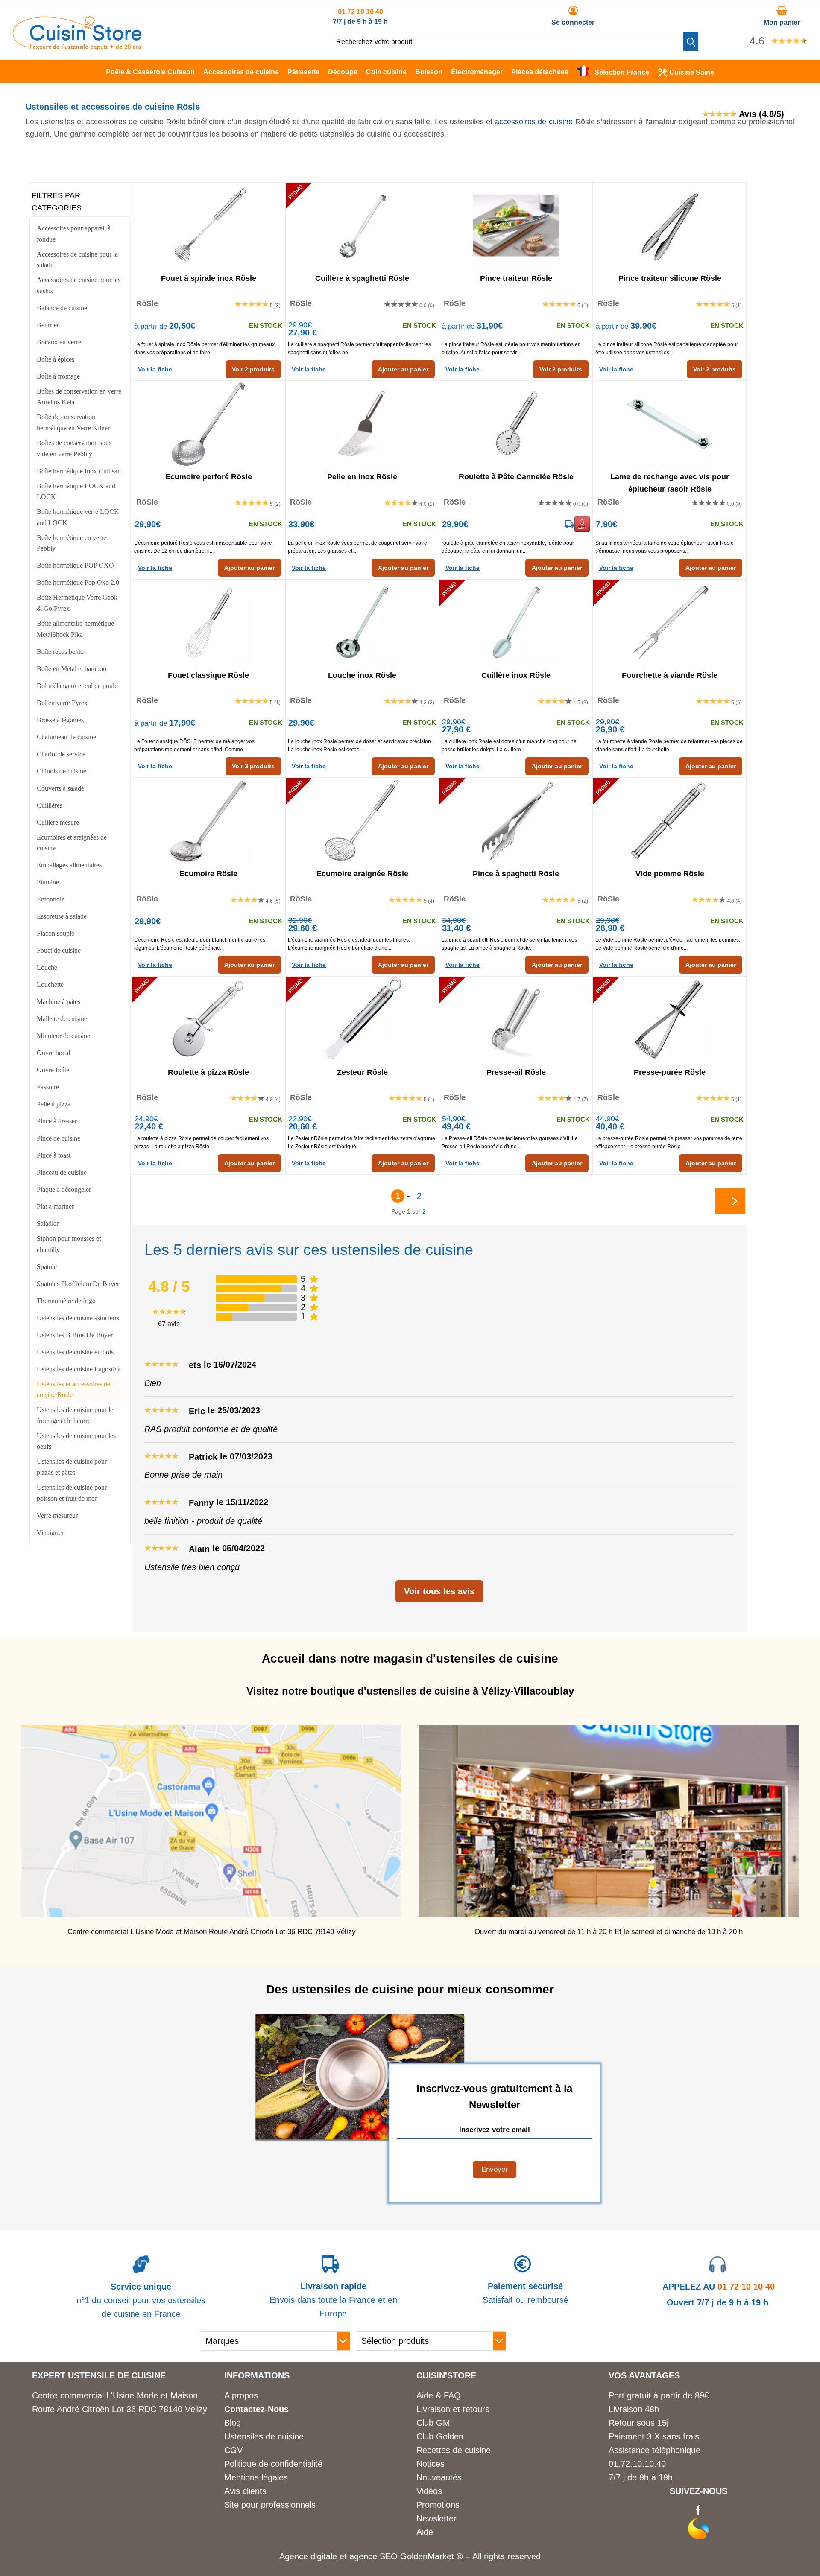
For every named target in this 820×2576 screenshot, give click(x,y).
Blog (233, 2423)
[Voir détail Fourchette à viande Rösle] (670, 622)
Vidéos (429, 2491)
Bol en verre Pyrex (62, 703)
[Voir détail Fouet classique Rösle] (208, 622)
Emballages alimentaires (69, 865)
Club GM (433, 2423)
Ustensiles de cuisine (264, 2436)
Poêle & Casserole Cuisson (150, 72)
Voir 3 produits (253, 766)
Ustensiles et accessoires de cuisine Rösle (73, 1390)
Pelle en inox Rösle (362, 477)
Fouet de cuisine (59, 950)
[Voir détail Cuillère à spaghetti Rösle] (362, 225)
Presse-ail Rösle (516, 1072)
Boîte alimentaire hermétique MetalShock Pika (75, 629)
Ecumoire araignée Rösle (362, 874)
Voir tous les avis (439, 1591)
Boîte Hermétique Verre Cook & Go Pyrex (77, 603)
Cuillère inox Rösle (516, 675)
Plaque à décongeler (64, 1189)
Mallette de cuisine (62, 1019)
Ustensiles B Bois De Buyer (75, 1335)
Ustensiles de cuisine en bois (75, 1352)
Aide (425, 2532)
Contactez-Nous (256, 2409)
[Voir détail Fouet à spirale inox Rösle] (208, 225)
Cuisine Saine (692, 72)
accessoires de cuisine (534, 122)
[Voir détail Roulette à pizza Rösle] (208, 1019)
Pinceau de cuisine (62, 1172)
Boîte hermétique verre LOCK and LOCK (78, 517)
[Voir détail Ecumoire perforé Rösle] (208, 424)
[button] (691, 41)
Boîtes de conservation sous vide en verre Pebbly (74, 448)
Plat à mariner (55, 1206)
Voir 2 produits (253, 369)
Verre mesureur (57, 1516)
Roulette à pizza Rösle (208, 1072)
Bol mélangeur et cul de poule (77, 686)
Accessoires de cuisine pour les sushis (79, 285)
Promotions (438, 2505)
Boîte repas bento (60, 652)
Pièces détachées (540, 72)
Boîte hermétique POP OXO (75, 565)
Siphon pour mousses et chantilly (69, 1244)
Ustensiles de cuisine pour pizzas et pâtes (72, 1467)
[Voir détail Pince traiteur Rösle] (516, 225)
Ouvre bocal (53, 1053)
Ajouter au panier (403, 369)
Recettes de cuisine (454, 2450)
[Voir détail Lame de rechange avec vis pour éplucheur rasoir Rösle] (670, 424)
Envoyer (495, 2169)
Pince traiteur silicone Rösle (670, 278)
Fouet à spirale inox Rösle (209, 278)
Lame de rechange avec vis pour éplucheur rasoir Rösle (670, 482)
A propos (241, 2395)
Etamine (48, 882)
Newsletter (436, 2518)
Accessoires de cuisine (241, 72)
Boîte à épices (56, 359)
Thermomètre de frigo (66, 1301)
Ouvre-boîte (53, 1070)
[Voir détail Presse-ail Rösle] (516, 1019)
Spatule (47, 1267)
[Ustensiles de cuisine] (77, 47)
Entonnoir (50, 899)
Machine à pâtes (59, 1002)
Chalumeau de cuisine (66, 737)
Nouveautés (439, 2477)
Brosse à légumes (60, 720)
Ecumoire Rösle (208, 874)
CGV (233, 2450)
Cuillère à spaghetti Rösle (362, 278)
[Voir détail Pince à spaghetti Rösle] (516, 821)
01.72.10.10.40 (637, 2464)
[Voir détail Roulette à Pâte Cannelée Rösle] (516, 424)
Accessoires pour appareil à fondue (74, 234)
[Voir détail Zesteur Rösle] (362, 1019)
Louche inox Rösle (362, 675)
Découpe (343, 72)
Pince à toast (54, 1155)
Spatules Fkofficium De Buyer (78, 1284)
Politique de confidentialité (273, 2464)
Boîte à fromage (58, 376)
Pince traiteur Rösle (516, 278)
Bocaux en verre (59, 342)
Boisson (429, 72)
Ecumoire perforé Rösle (209, 477)
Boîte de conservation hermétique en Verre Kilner (73, 422)
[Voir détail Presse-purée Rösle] (670, 1019)
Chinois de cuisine (61, 771)
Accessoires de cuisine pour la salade (77, 260)
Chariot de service (61, 754)
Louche (47, 967)
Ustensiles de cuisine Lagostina (79, 1369)
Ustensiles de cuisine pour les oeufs (76, 1441)
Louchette (50, 985)
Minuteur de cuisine (63, 1036)
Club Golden (440, 2436)
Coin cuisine (386, 72)
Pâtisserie (303, 72)
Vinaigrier (50, 1533)
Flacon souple (56, 933)
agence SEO (375, 2556)
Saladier (48, 1224)
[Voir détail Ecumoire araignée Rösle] (362, 821)
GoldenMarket (428, 2556)
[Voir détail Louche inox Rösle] (362, 622)
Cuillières (50, 805)
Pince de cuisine (59, 1138)
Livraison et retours (453, 2409)
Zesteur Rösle (362, 1072)
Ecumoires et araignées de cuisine (72, 843)
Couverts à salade (60, 788)
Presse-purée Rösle (670, 1072)
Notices (430, 2464)
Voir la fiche (155, 369)
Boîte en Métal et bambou (72, 669)
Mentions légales (256, 2477)
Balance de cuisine (62, 308)
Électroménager (477, 72)
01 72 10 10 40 (360, 12)
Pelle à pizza (54, 1104)
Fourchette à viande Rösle (670, 675)
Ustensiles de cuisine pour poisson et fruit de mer (72, 1493)
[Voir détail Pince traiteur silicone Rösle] (670, 225)
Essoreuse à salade (62, 916)
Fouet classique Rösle (208, 675)
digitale (324, 2556)
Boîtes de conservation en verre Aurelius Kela (79, 397)
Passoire (48, 1087)
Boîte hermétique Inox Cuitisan (79, 471)
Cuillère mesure (58, 822)
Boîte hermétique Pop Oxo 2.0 (78, 582)
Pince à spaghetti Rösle (516, 874)
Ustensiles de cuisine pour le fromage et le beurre (75, 1415)
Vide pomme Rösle (670, 874)
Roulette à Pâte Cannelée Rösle (516, 477)
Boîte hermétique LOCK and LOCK (76, 492)
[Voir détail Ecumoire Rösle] (208, 821)
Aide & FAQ (439, 2395)
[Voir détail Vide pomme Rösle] (670, 821)
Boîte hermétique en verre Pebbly (72, 543)
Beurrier (48, 325)
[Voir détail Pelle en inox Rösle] (362, 424)
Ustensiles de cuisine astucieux (78, 1318)
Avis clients (245, 2491)
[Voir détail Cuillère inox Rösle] (516, 622)
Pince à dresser (57, 1121)
